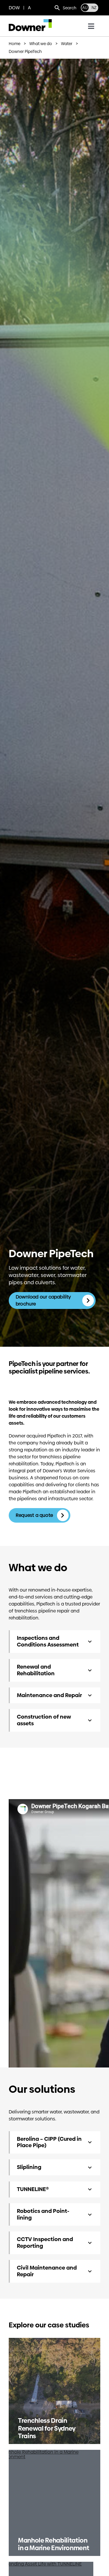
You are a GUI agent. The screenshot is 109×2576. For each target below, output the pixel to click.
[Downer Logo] (30, 21)
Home (15, 44)
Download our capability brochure (43, 1300)
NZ (94, 8)
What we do (41, 44)
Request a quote (35, 1515)
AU (85, 8)
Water (67, 44)
